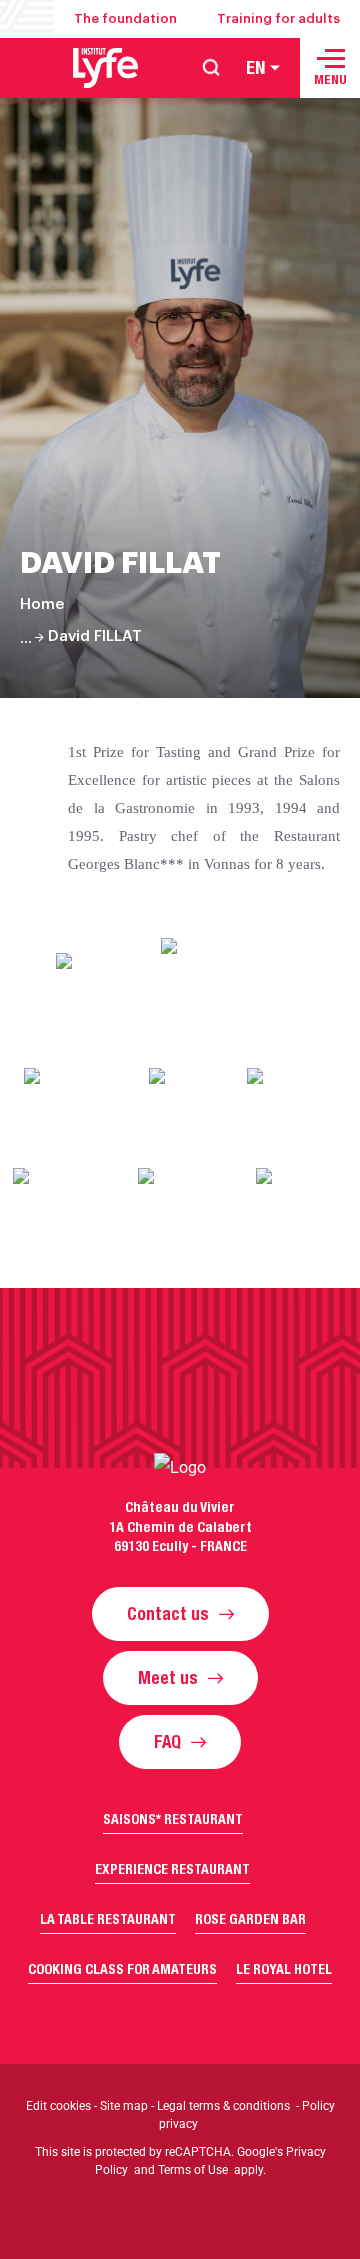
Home (42, 604)
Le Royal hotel (284, 1969)
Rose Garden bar (250, 1919)
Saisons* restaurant (173, 1819)
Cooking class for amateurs (122, 1969)
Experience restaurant (172, 1869)
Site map (124, 2106)
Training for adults (278, 18)
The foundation (125, 18)
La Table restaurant (108, 1919)
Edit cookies (58, 2106)
